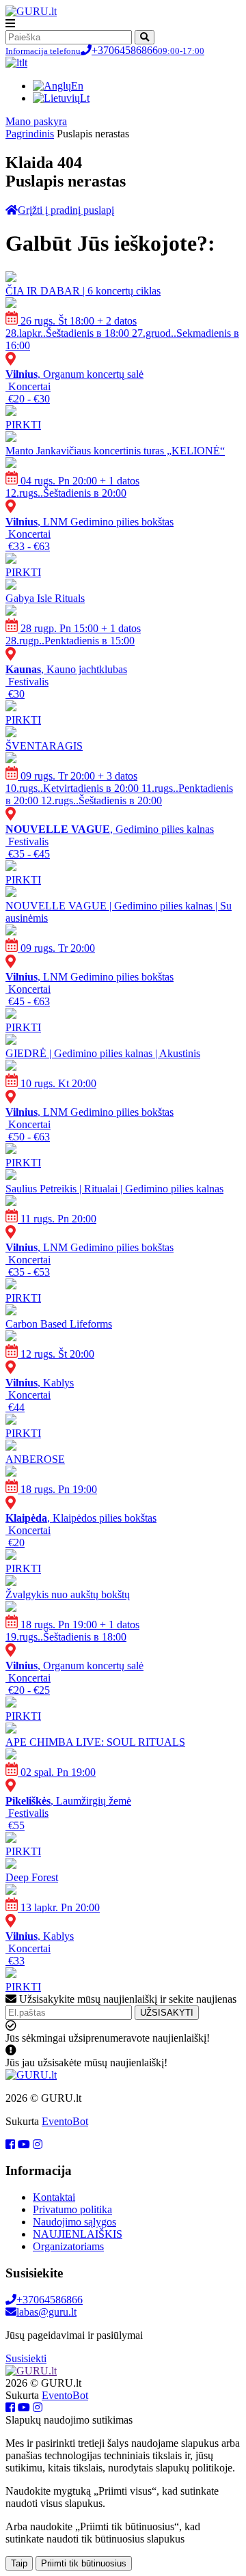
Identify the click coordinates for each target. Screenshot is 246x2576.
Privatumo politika (72, 2209)
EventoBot (65, 2121)
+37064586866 (105, 50)
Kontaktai (54, 2197)
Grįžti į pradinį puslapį (66, 210)
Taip (19, 2563)
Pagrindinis (30, 134)
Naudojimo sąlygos (74, 2222)
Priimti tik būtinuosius (84, 2563)
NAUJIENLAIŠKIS (78, 2234)
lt (25, 63)
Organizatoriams (68, 2246)
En (77, 86)
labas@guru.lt (46, 2312)
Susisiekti (26, 2358)
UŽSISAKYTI (167, 2013)
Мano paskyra (36, 121)
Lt (85, 98)
